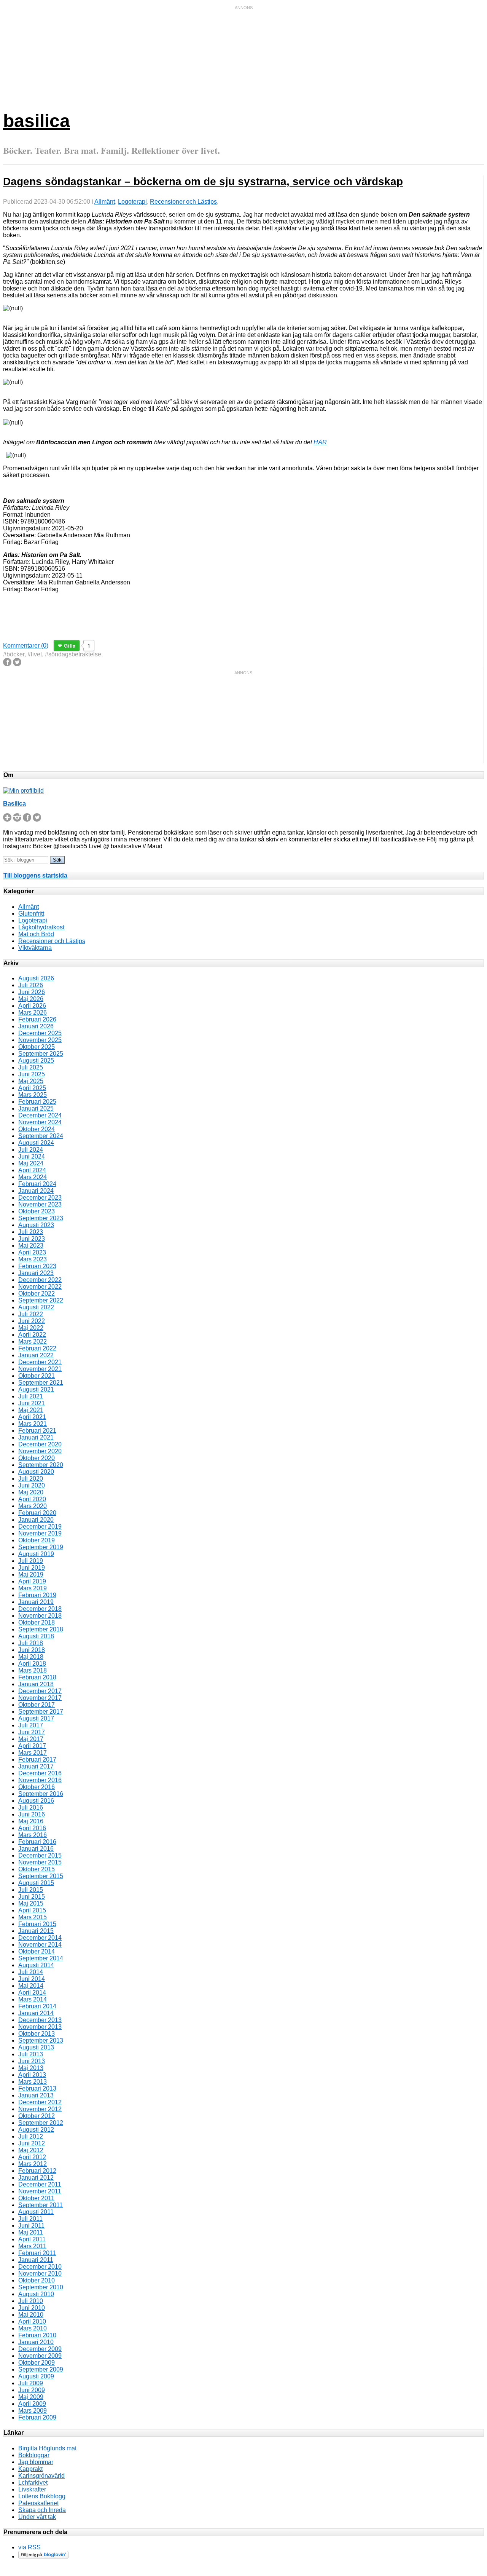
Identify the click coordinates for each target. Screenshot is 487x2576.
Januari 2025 (36, 1108)
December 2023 (40, 1198)
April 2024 (32, 1170)
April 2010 (32, 2321)
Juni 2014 (32, 1979)
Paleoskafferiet (38, 2503)
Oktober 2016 (37, 1787)
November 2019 (40, 1533)
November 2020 (40, 1451)
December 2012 (40, 2102)
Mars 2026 (33, 1013)
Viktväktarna (35, 948)
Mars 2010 (33, 2328)
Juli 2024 (31, 1150)
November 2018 (40, 1616)
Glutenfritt (31, 914)
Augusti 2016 (36, 1801)
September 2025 (41, 1054)
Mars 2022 (33, 1341)
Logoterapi (132, 202)
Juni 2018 (32, 1650)
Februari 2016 (37, 1842)
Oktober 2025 (37, 1047)
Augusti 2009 (36, 2376)
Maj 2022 (31, 1328)
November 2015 (40, 1862)
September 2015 (41, 1876)
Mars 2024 (33, 1177)
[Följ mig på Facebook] (27, 820)
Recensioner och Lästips (183, 202)
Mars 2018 (33, 1670)
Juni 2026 (32, 992)
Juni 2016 (32, 1814)
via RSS (29, 2547)
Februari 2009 (37, 2417)
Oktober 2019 (37, 1540)
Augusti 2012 (36, 2130)
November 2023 (40, 1204)
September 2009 (41, 2369)
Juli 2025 (31, 1067)
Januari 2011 (36, 2260)
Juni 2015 (32, 1897)
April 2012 (32, 2157)
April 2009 (32, 2404)
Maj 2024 (31, 1163)
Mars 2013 (33, 2082)
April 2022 (32, 1335)
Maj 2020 (31, 1492)
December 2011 (40, 2184)
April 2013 (32, 2075)
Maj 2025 (31, 1081)
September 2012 (41, 2123)
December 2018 (40, 1609)
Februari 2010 (37, 2335)
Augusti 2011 (36, 2212)
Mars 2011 (32, 2246)
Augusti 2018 (36, 1636)
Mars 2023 (33, 1259)
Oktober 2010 (37, 2280)
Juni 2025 (32, 1074)
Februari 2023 (37, 1266)
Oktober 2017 (37, 1705)
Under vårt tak (37, 2517)
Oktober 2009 (37, 2363)
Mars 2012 (33, 2164)
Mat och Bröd (36, 934)
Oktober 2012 (37, 2116)
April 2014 (32, 1993)
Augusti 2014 (36, 1965)
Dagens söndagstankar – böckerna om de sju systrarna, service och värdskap (203, 181)
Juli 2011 (30, 2219)
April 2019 (32, 1581)
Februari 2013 (37, 2088)
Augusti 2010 (36, 2294)
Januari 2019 (36, 1602)
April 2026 (32, 1006)
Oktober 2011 (36, 2198)
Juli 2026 (31, 985)
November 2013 (40, 2027)
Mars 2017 (33, 1753)
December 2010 (40, 2267)
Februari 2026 (37, 1019)
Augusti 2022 (36, 1307)
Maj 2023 (31, 1246)
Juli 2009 (31, 2383)
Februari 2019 (37, 1595)
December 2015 (40, 1855)
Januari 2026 (36, 1026)
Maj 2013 (31, 2068)
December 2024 (40, 1115)
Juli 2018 (31, 1643)
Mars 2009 (33, 2411)
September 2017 (41, 1712)
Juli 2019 (31, 1561)
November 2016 (40, 1780)
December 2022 (40, 1280)
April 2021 (32, 1417)
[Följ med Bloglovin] (43, 2556)
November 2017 (40, 1698)
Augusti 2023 (36, 1225)
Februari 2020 (37, 1513)
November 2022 (40, 1287)
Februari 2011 (37, 2253)
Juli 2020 (31, 1479)
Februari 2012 (37, 2171)
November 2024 (40, 1122)
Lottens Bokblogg (42, 2496)
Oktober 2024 (37, 1129)
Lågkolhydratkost (41, 927)
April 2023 (32, 1252)
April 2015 (32, 1910)
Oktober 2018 (37, 1622)
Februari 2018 (37, 1677)
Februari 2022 (37, 1348)
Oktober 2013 (37, 2034)
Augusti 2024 (36, 1143)
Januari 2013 (36, 2095)
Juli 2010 (31, 2301)
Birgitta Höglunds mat (47, 2448)
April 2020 (32, 1499)
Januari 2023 (36, 1273)
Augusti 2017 (36, 1718)
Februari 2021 (37, 1431)
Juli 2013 (31, 2054)
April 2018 (32, 1664)
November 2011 (40, 2191)
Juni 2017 (32, 1732)
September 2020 (41, 1465)
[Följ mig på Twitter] (37, 820)
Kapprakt (30, 2469)
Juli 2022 (31, 1314)
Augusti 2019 (36, 1554)
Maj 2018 (31, 1657)
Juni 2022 (32, 1321)
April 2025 (32, 1088)
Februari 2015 (37, 1924)
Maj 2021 (31, 1410)
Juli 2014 (31, 1972)
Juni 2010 (32, 2308)
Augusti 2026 (36, 978)
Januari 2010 (36, 2342)
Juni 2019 (32, 1568)
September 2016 (41, 1794)
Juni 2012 (32, 2143)
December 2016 (40, 1773)
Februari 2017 (37, 1760)
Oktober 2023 (37, 1211)
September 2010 (41, 2287)
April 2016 (32, 1828)
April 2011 (32, 2239)
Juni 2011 (31, 2226)
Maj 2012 (31, 2150)
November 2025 (40, 1040)
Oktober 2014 (37, 1951)
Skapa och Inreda (42, 2510)
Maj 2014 (31, 1986)
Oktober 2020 (37, 1458)
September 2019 (41, 1547)
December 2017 (40, 1691)
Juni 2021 (32, 1403)
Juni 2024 (32, 1156)
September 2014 (41, 1958)
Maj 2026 (31, 999)
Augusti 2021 (36, 1389)
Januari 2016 (36, 1849)
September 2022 (41, 1300)
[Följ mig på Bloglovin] (7, 820)
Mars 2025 (33, 1095)
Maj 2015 (31, 1903)
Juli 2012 (31, 2136)
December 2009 (40, 2349)
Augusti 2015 (36, 1883)
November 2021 (40, 1369)
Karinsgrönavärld (41, 2476)
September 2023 (41, 1218)
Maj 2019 (31, 1574)
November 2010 (40, 2274)
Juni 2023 (32, 1239)
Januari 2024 (36, 1191)
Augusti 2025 (36, 1061)
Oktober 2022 (37, 1294)
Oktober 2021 (37, 1376)
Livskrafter (32, 2489)
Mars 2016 (33, 1835)
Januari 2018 (36, 1684)
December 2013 (40, 2020)
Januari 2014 (36, 2013)
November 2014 (40, 1945)
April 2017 (32, 1746)
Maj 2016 (31, 1821)
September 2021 (41, 1383)
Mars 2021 (33, 1424)
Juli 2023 (31, 1232)
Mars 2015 (33, 1917)
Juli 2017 (31, 1725)
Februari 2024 (37, 1184)
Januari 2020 (36, 1520)
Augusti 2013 (36, 2047)
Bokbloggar (34, 2455)
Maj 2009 (31, 2397)
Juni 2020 (32, 1485)
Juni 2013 (32, 2061)
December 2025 (40, 1033)
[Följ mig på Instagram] (17, 820)
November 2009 (40, 2356)
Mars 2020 (33, 1506)
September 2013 (41, 2041)
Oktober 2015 (37, 1869)
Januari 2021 (36, 1437)
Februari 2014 (37, 2006)
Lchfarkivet (33, 2483)
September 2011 (41, 2205)
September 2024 (41, 1136)
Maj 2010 (31, 2315)
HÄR (320, 442)
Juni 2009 (32, 2390)
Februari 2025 (37, 1102)
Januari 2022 (36, 1355)
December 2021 (40, 1362)
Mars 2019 (33, 1588)
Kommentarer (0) (26, 646)
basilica (37, 121)
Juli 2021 (31, 1396)
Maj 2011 (31, 2232)
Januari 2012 (36, 2178)
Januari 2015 (36, 1931)
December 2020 (40, 1444)
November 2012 (40, 2109)
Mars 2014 (33, 1999)
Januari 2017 (36, 1766)
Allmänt (105, 202)
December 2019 (40, 1527)
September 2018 (41, 1629)
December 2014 (40, 1938)
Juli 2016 (31, 1808)
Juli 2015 (31, 1890)
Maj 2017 (31, 1739)
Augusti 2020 (36, 1472)
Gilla (70, 646)
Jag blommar (36, 2462)
